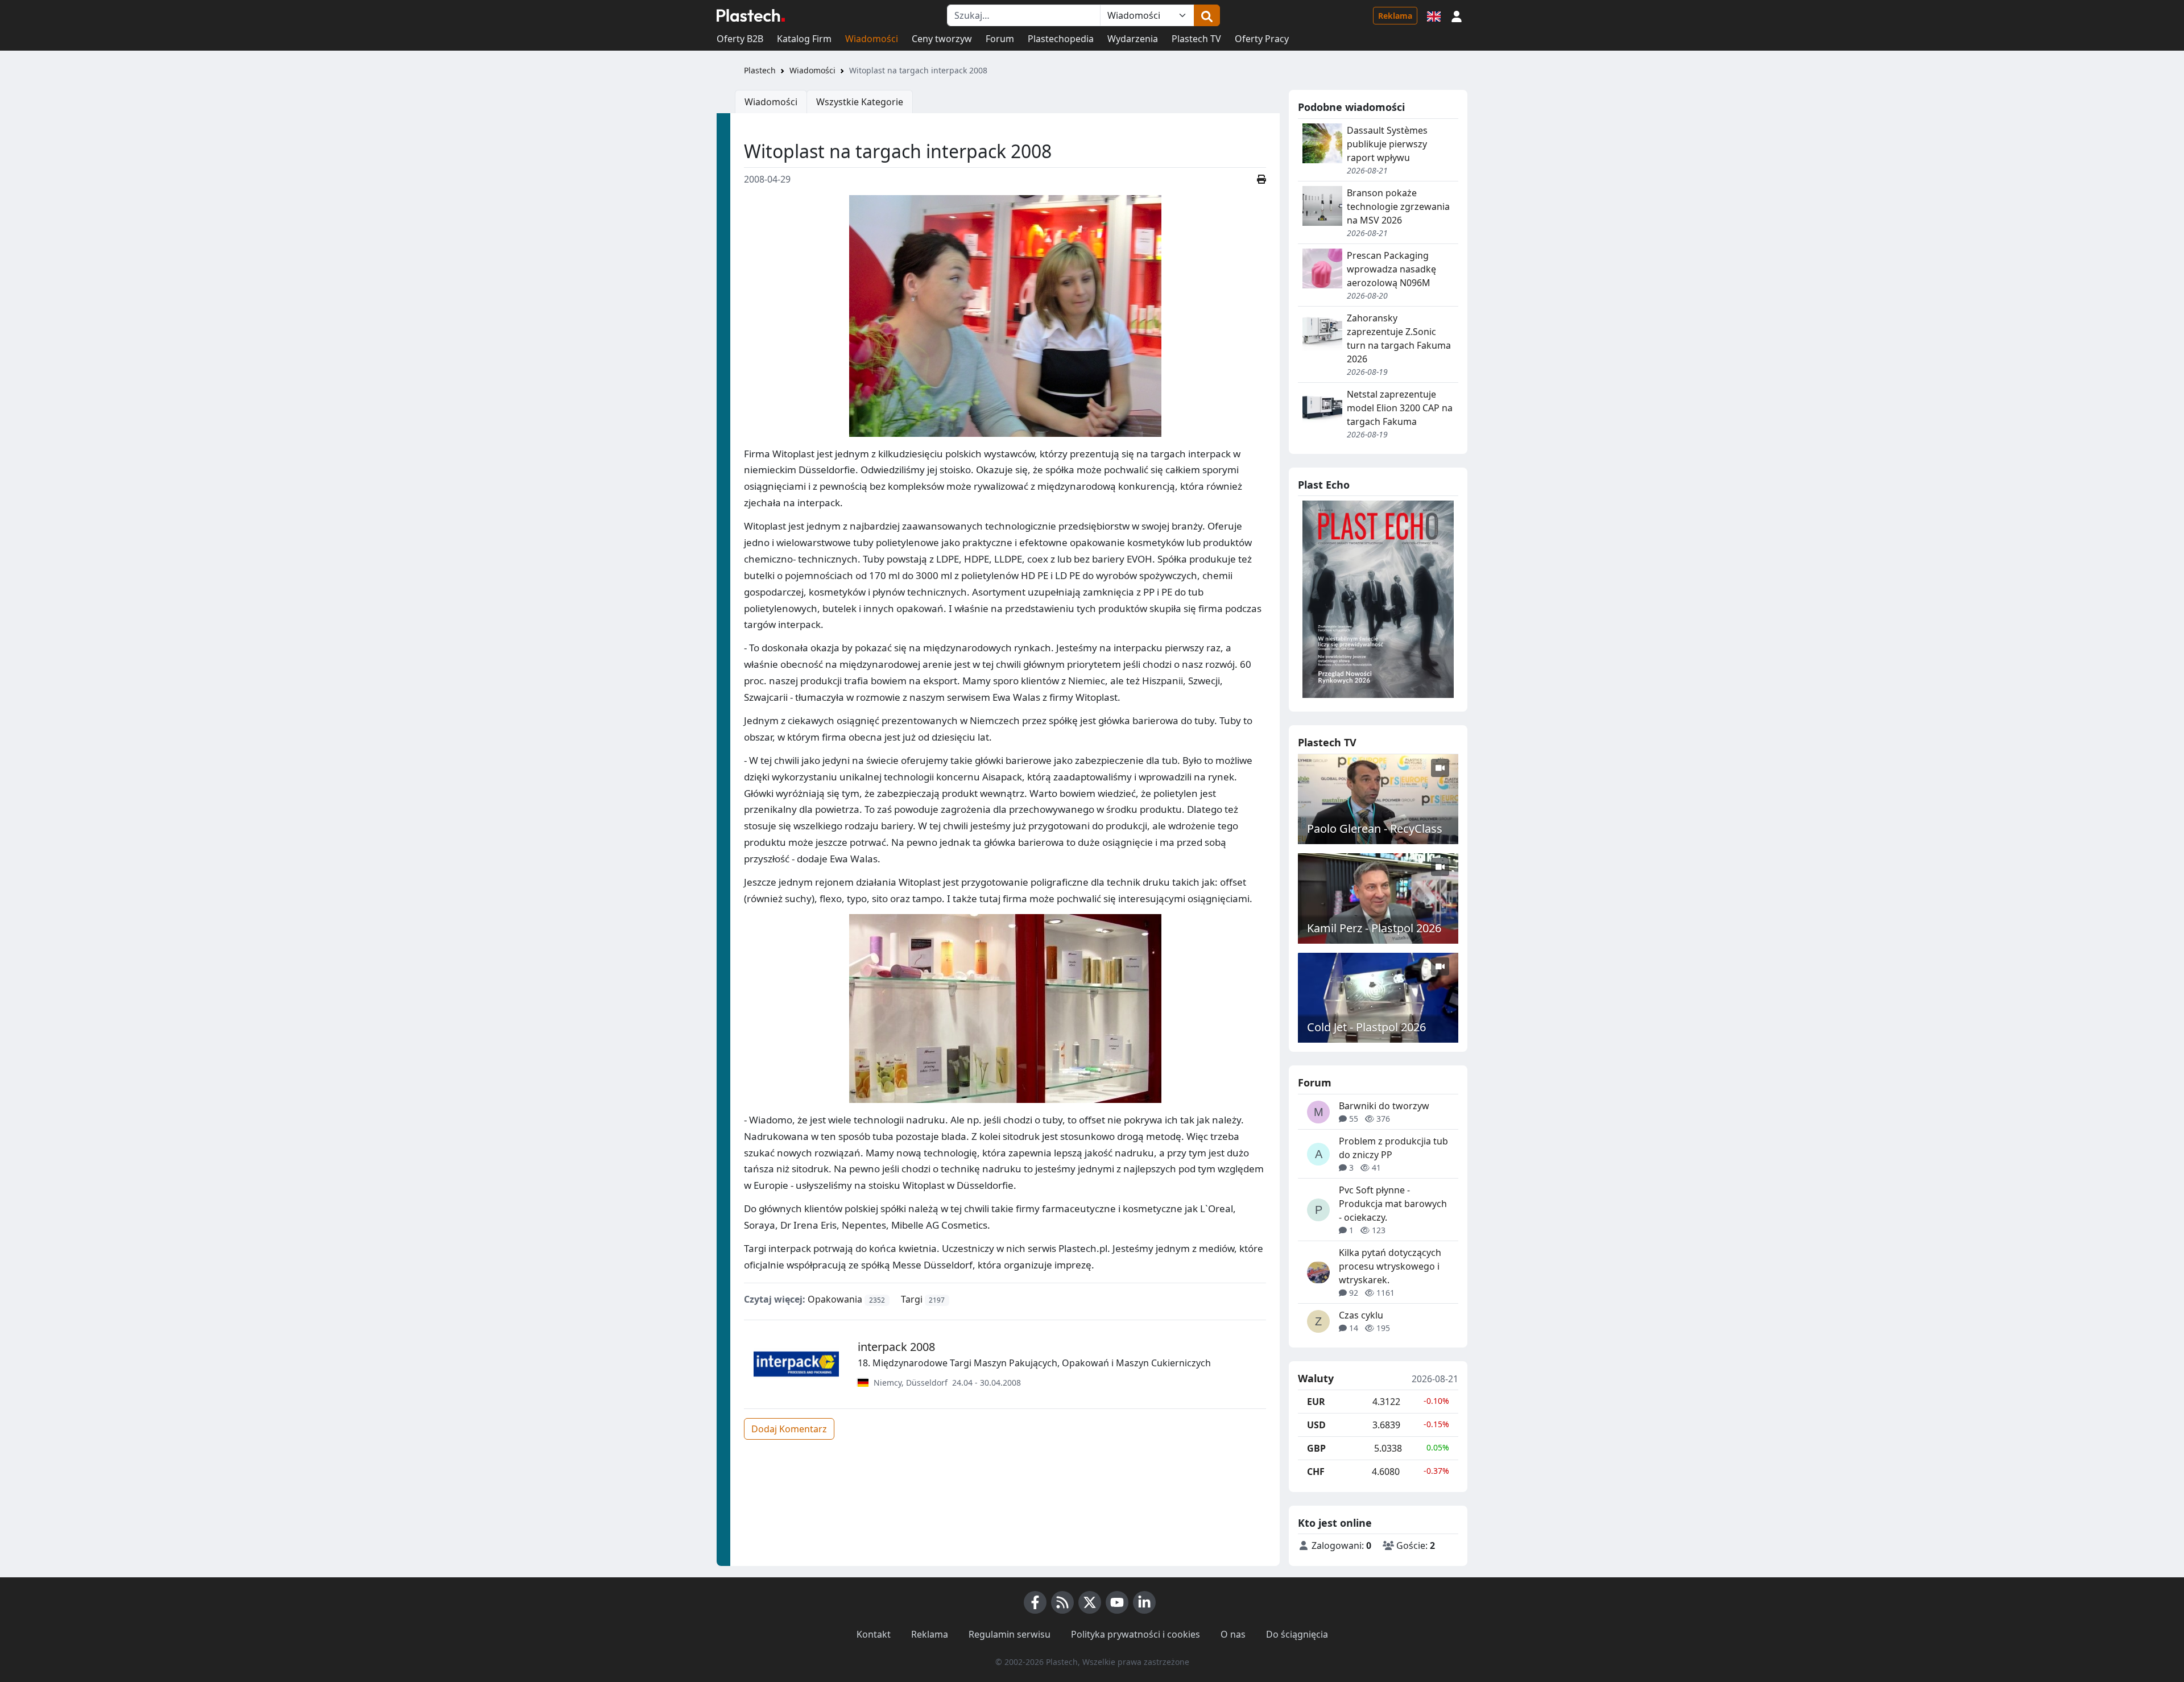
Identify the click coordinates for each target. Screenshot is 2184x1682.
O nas (1233, 1634)
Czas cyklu (1361, 1315)
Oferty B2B (740, 39)
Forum (1000, 39)
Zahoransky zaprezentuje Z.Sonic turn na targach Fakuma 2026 (1399, 338)
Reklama (1395, 16)
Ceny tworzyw (942, 39)
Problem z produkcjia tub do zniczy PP (1393, 1148)
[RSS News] (1062, 1602)
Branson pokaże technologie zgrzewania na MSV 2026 (1398, 206)
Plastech (760, 70)
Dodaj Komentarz (789, 1429)
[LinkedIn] (1144, 1602)
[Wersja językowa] (1434, 15)
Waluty (1316, 1379)
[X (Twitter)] (1090, 1602)
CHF (1316, 1472)
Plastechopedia (1061, 39)
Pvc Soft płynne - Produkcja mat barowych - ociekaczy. (1393, 1204)
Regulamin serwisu (1010, 1634)
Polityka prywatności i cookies (1136, 1634)
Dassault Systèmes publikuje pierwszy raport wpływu (1387, 144)
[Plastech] (751, 15)
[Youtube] (1117, 1602)
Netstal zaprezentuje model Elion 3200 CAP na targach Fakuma (1400, 408)
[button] (1457, 15)
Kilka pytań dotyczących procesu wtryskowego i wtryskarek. (1390, 1266)
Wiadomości (872, 39)
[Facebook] (1035, 1602)
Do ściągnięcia (1297, 1634)
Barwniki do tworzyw (1384, 1106)
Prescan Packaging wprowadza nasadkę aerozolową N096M (1391, 269)
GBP (1316, 1448)
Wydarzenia (1133, 39)
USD (1316, 1425)
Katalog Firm (804, 39)
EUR (1316, 1402)
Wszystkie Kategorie (860, 102)
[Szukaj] (1207, 15)
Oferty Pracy (1262, 39)
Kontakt (874, 1634)
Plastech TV (1196, 39)
